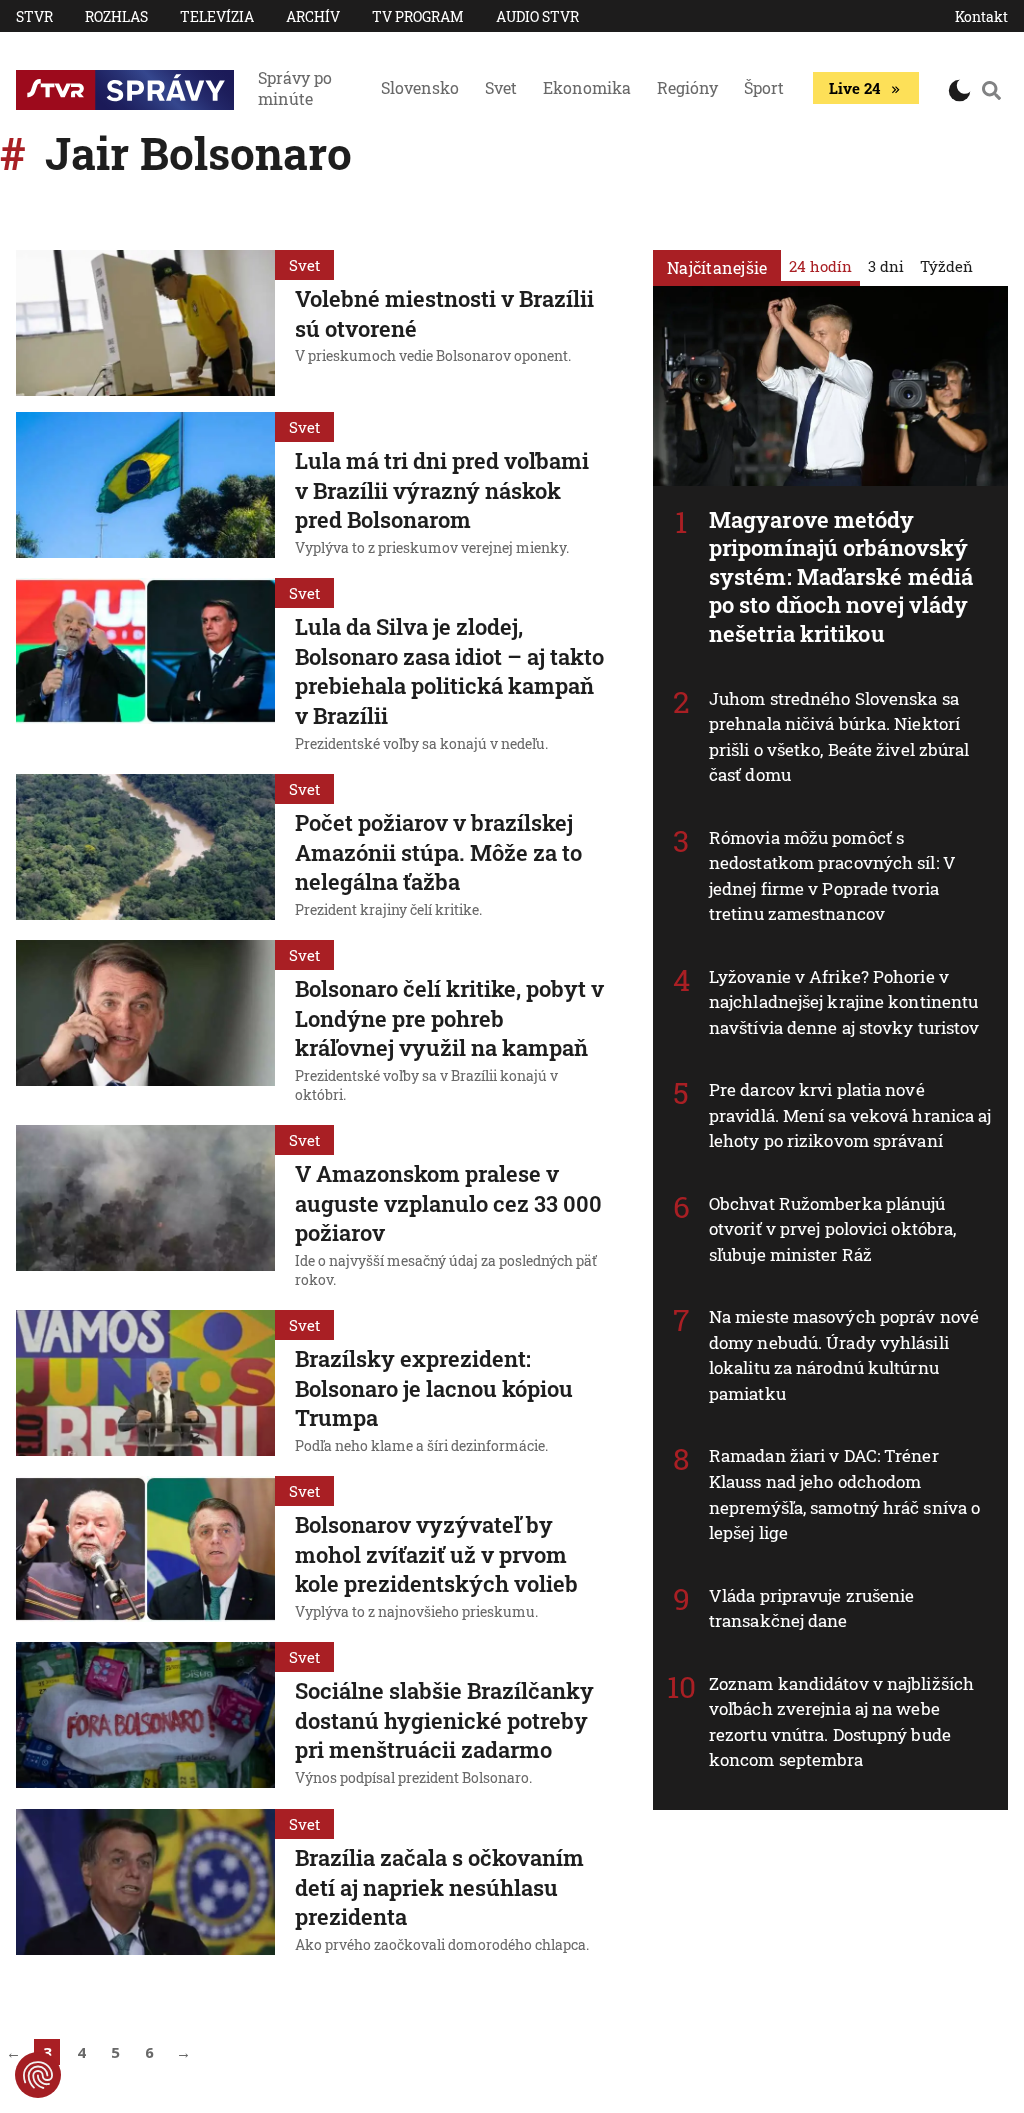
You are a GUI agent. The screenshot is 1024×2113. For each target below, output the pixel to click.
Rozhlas (116, 16)
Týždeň (946, 266)
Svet (501, 87)
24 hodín (820, 266)
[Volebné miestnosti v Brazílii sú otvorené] (145, 323)
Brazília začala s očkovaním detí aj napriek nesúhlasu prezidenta (439, 1887)
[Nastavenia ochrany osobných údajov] (38, 2075)
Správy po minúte (295, 88)
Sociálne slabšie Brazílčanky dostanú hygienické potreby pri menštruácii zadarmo (444, 1720)
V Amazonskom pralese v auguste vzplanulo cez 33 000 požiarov (448, 1203)
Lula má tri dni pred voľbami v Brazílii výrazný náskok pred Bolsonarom (442, 490)
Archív (313, 16)
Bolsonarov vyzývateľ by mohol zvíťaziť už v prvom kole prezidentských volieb (436, 1554)
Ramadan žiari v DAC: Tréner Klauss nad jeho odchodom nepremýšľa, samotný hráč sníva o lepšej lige (844, 1494)
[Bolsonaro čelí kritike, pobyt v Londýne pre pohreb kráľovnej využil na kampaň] (145, 1024)
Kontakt (981, 16)
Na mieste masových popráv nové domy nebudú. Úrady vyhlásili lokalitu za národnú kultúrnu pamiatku (844, 1355)
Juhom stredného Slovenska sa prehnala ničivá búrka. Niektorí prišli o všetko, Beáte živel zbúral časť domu (839, 737)
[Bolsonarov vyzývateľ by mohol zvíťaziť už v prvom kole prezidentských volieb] (145, 1551)
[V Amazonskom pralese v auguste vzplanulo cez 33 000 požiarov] (145, 1209)
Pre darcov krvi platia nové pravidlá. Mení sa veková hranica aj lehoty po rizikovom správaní (850, 1115)
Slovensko (420, 87)
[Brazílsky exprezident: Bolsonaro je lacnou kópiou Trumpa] (145, 1385)
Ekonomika (587, 87)
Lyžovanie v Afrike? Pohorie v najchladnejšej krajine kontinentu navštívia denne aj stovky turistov (844, 1002)
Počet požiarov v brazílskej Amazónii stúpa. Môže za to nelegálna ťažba (438, 852)
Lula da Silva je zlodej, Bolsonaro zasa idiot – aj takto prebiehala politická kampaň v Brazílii (449, 671)
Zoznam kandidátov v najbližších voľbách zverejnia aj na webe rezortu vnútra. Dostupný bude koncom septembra (841, 1722)
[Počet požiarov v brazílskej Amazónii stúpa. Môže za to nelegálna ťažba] (145, 849)
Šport (764, 87)
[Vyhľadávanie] (991, 90)
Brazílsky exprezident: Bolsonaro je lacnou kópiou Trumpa (434, 1388)
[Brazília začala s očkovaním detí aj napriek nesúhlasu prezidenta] (145, 1884)
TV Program (418, 16)
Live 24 (854, 88)
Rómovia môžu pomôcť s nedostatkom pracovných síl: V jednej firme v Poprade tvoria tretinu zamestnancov (832, 876)
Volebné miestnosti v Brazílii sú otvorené (444, 313)
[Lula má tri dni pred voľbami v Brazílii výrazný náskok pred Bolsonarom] (145, 487)
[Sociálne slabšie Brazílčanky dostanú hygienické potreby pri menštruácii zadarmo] (145, 1717)
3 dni (886, 266)
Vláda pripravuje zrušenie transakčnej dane (812, 1608)
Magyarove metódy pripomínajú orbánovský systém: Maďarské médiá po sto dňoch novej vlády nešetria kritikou (841, 576)
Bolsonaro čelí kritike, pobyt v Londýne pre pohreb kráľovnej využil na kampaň (449, 1018)
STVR (34, 16)
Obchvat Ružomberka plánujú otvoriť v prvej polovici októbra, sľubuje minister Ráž (832, 1229)
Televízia (217, 16)
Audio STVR (537, 16)
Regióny (687, 87)
